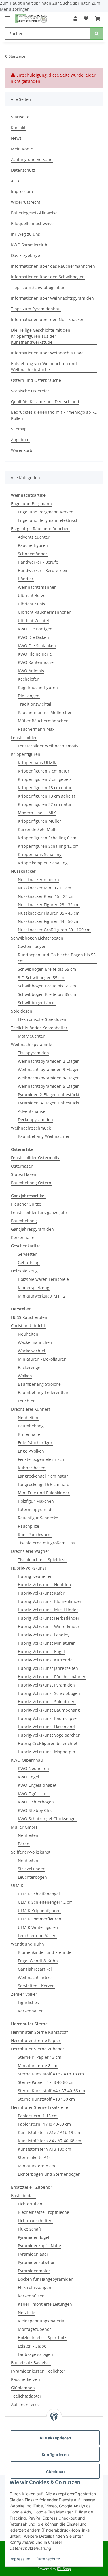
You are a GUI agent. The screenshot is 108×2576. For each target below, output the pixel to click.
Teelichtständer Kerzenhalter (39, 1028)
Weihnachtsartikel (35, 1977)
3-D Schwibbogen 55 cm (41, 978)
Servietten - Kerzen (36, 1986)
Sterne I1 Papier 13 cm (40, 2057)
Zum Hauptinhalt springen (26, 3)
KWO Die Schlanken (37, 646)
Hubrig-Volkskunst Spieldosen (47, 1702)
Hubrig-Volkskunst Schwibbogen (49, 1693)
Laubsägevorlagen (35, 2354)
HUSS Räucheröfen (29, 1317)
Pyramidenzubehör (36, 2262)
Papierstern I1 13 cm (38, 2116)
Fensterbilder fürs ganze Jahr (39, 1212)
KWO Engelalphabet (37, 1785)
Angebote (20, 440)
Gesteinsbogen (32, 946)
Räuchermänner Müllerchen (45, 712)
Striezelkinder (31, 1869)
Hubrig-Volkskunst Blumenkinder (50, 1601)
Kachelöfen (29, 679)
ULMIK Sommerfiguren (40, 1919)
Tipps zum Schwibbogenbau (38, 287)
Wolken (25, 1376)
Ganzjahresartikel (35, 1969)
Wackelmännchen (35, 1342)
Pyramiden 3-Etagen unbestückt (49, 1103)
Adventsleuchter (34, 537)
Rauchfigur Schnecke (38, 1518)
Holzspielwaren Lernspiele (43, 1279)
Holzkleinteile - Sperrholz (42, 2338)
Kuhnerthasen (32, 1468)
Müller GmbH (24, 1827)
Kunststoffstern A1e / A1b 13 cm (49, 2132)
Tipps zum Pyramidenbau (36, 309)
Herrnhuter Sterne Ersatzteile (39, 2107)
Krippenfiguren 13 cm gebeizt (47, 796)
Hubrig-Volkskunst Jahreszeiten (48, 1668)
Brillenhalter (30, 1434)
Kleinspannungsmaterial (42, 2321)
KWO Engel (29, 1777)
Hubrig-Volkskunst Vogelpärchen (49, 1735)
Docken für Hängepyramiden (46, 2279)
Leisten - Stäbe (32, 2346)
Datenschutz (48, 2559)
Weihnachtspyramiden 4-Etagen (49, 1078)
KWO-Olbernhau (27, 1760)
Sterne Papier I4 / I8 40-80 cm (46, 2082)
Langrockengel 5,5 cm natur (44, 1484)
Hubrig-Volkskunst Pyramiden (46, 1685)
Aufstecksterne (25, 2404)
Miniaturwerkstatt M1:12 (42, 1296)
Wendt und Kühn (28, 1944)
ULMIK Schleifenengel (39, 1894)
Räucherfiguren (33, 545)
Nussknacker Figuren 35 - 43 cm (49, 913)
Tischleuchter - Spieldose (42, 1560)
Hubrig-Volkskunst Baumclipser (48, 1718)
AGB (15, 181)
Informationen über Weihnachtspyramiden (52, 298)
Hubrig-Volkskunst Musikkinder (48, 1610)
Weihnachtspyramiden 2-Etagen (49, 1061)
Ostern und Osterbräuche (36, 380)
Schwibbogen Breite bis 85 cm (47, 994)
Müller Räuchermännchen (43, 721)
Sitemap (19, 429)
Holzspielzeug (24, 1271)
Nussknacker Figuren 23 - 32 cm (49, 905)
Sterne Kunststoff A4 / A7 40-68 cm (51, 2091)
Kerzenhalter (23, 1237)
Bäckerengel (30, 1367)
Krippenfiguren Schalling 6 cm (47, 838)
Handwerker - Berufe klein (43, 570)
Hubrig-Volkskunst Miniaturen (47, 1643)
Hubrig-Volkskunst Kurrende (45, 1660)
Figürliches (28, 2002)
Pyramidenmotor (34, 2271)
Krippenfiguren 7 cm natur (44, 771)
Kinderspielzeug (34, 1288)
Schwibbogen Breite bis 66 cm (47, 986)
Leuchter (26, 1401)
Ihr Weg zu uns (25, 234)
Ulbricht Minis (32, 604)
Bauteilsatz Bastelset (31, 2363)
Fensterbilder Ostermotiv (35, 1158)
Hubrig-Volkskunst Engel (41, 1651)
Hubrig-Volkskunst (29, 1568)
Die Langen (29, 696)
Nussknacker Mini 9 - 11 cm (44, 888)
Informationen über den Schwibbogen (48, 277)
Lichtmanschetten (35, 2221)
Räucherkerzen (25, 2379)
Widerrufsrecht (26, 202)
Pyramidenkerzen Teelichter (38, 2371)
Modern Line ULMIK (37, 813)
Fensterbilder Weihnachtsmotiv (48, 746)
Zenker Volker (24, 1994)
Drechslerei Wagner (30, 1551)
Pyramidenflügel (34, 2237)
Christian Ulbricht (28, 1326)
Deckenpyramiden (35, 1120)
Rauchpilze (29, 1526)
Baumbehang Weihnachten (44, 1136)
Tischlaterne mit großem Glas (46, 1543)
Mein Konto (22, 149)
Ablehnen (55, 2471)
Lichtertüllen (30, 2204)
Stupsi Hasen (24, 1174)
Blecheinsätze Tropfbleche (43, 2212)
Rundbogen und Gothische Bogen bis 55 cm (57, 958)
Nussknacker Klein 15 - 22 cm (46, 896)
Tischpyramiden (33, 1053)
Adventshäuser (32, 1111)
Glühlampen (23, 2388)
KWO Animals (31, 671)
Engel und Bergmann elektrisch (48, 520)
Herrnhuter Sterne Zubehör (38, 2049)
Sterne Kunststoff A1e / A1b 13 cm (51, 2074)
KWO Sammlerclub (29, 245)
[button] (75, 18)
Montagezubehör (34, 2329)
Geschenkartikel (26, 1246)
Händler (26, 579)
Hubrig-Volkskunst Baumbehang (49, 1710)
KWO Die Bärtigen (35, 629)
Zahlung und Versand (32, 159)
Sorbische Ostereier (30, 391)
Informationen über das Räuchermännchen (53, 266)
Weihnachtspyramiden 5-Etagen (49, 1086)
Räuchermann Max (36, 729)
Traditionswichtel (35, 704)
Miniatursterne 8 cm (38, 2066)
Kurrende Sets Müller (39, 829)
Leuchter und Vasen (37, 1936)
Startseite (20, 117)
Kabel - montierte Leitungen (45, 2304)
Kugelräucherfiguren (38, 687)
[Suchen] (97, 34)
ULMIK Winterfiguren (38, 1927)
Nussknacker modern (38, 880)
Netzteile (26, 2312)
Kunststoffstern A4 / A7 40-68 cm (50, 2141)
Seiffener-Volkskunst (31, 1852)
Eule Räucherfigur (35, 1443)
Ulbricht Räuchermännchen (45, 612)
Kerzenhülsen (31, 2296)
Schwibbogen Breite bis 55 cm (47, 969)
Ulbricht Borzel (32, 595)
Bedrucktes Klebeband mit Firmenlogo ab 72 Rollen (54, 415)
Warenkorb (22, 450)
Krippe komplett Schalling (43, 863)
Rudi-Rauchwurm (35, 1535)
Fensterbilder (24, 738)
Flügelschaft (30, 2229)
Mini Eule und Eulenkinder (44, 1493)
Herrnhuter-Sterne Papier (36, 2040)
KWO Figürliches (34, 1794)
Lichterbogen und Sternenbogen (49, 2174)
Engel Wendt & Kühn (38, 1961)
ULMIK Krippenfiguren (39, 1911)
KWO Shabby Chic (35, 1810)
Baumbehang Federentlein (44, 1392)
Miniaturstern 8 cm (36, 2166)
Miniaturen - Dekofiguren (42, 1359)
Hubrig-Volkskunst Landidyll (45, 1635)
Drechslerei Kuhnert (31, 1409)
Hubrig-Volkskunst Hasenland (46, 1727)
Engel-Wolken (31, 1451)
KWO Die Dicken (33, 637)
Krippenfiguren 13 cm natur (45, 788)
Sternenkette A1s (34, 2157)
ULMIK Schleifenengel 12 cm (45, 1902)
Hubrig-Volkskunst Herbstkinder (49, 1618)
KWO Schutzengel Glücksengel (47, 1819)
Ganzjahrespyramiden (32, 1229)
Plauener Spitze (26, 1204)
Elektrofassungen (35, 2287)
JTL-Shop (64, 2569)
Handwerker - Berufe (38, 562)
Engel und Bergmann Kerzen (46, 512)
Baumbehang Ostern (31, 1183)
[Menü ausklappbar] (7, 16)
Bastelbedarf (23, 2196)
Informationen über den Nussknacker (47, 319)
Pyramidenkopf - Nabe (39, 2246)
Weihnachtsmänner (37, 587)
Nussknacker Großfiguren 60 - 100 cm (54, 930)
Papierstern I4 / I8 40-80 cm (44, 2124)
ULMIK (17, 1885)
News (16, 138)
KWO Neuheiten (33, 1768)
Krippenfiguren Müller (39, 821)
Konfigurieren (55, 2455)
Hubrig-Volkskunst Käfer (41, 1593)
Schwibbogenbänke (37, 1003)
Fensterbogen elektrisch (41, 1459)
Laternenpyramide (36, 1509)
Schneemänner (33, 554)
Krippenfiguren (26, 754)
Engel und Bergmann (31, 504)
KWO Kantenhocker (37, 662)
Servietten (28, 1254)
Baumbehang (24, 1221)
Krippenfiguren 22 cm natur (45, 804)
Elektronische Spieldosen (42, 1019)
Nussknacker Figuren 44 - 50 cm (49, 921)
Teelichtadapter (26, 2396)
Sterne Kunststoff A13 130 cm (46, 2099)
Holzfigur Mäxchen (36, 1501)
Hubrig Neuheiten (35, 1576)
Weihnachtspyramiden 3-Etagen (49, 1069)
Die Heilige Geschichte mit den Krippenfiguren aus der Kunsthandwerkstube (41, 336)
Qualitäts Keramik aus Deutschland (45, 402)
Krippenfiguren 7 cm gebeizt (45, 779)
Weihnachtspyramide (32, 1044)
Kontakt (18, 128)
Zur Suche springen (72, 3)
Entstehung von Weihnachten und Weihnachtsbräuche (44, 367)
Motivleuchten (32, 1036)
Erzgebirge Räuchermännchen (40, 529)
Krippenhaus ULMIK (37, 763)
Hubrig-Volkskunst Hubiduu (44, 1585)
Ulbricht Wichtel (33, 621)
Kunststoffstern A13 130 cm (44, 2149)
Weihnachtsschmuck (31, 1128)
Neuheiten (28, 1334)
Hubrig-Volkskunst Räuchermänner (52, 1677)
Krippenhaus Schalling (40, 854)
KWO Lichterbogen (36, 1802)
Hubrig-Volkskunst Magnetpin (47, 1752)
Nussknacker (23, 871)
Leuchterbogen (32, 1877)
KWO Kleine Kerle (35, 654)
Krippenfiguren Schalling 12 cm (48, 846)
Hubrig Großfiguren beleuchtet (48, 1743)
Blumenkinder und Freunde (45, 1952)
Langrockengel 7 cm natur (43, 1476)
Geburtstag (29, 1262)
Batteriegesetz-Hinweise (34, 213)
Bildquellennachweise (32, 223)
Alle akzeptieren (55, 2438)
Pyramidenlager (33, 2254)
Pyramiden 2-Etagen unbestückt (49, 1095)
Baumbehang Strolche (39, 1384)
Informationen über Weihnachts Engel (48, 353)
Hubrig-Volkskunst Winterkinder (49, 1626)
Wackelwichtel (32, 1351)
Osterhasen (22, 1166)
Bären (24, 1844)
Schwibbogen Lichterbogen (37, 938)
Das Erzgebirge (25, 255)
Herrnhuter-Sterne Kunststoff (39, 2032)
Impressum (20, 2559)
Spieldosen (22, 1011)
